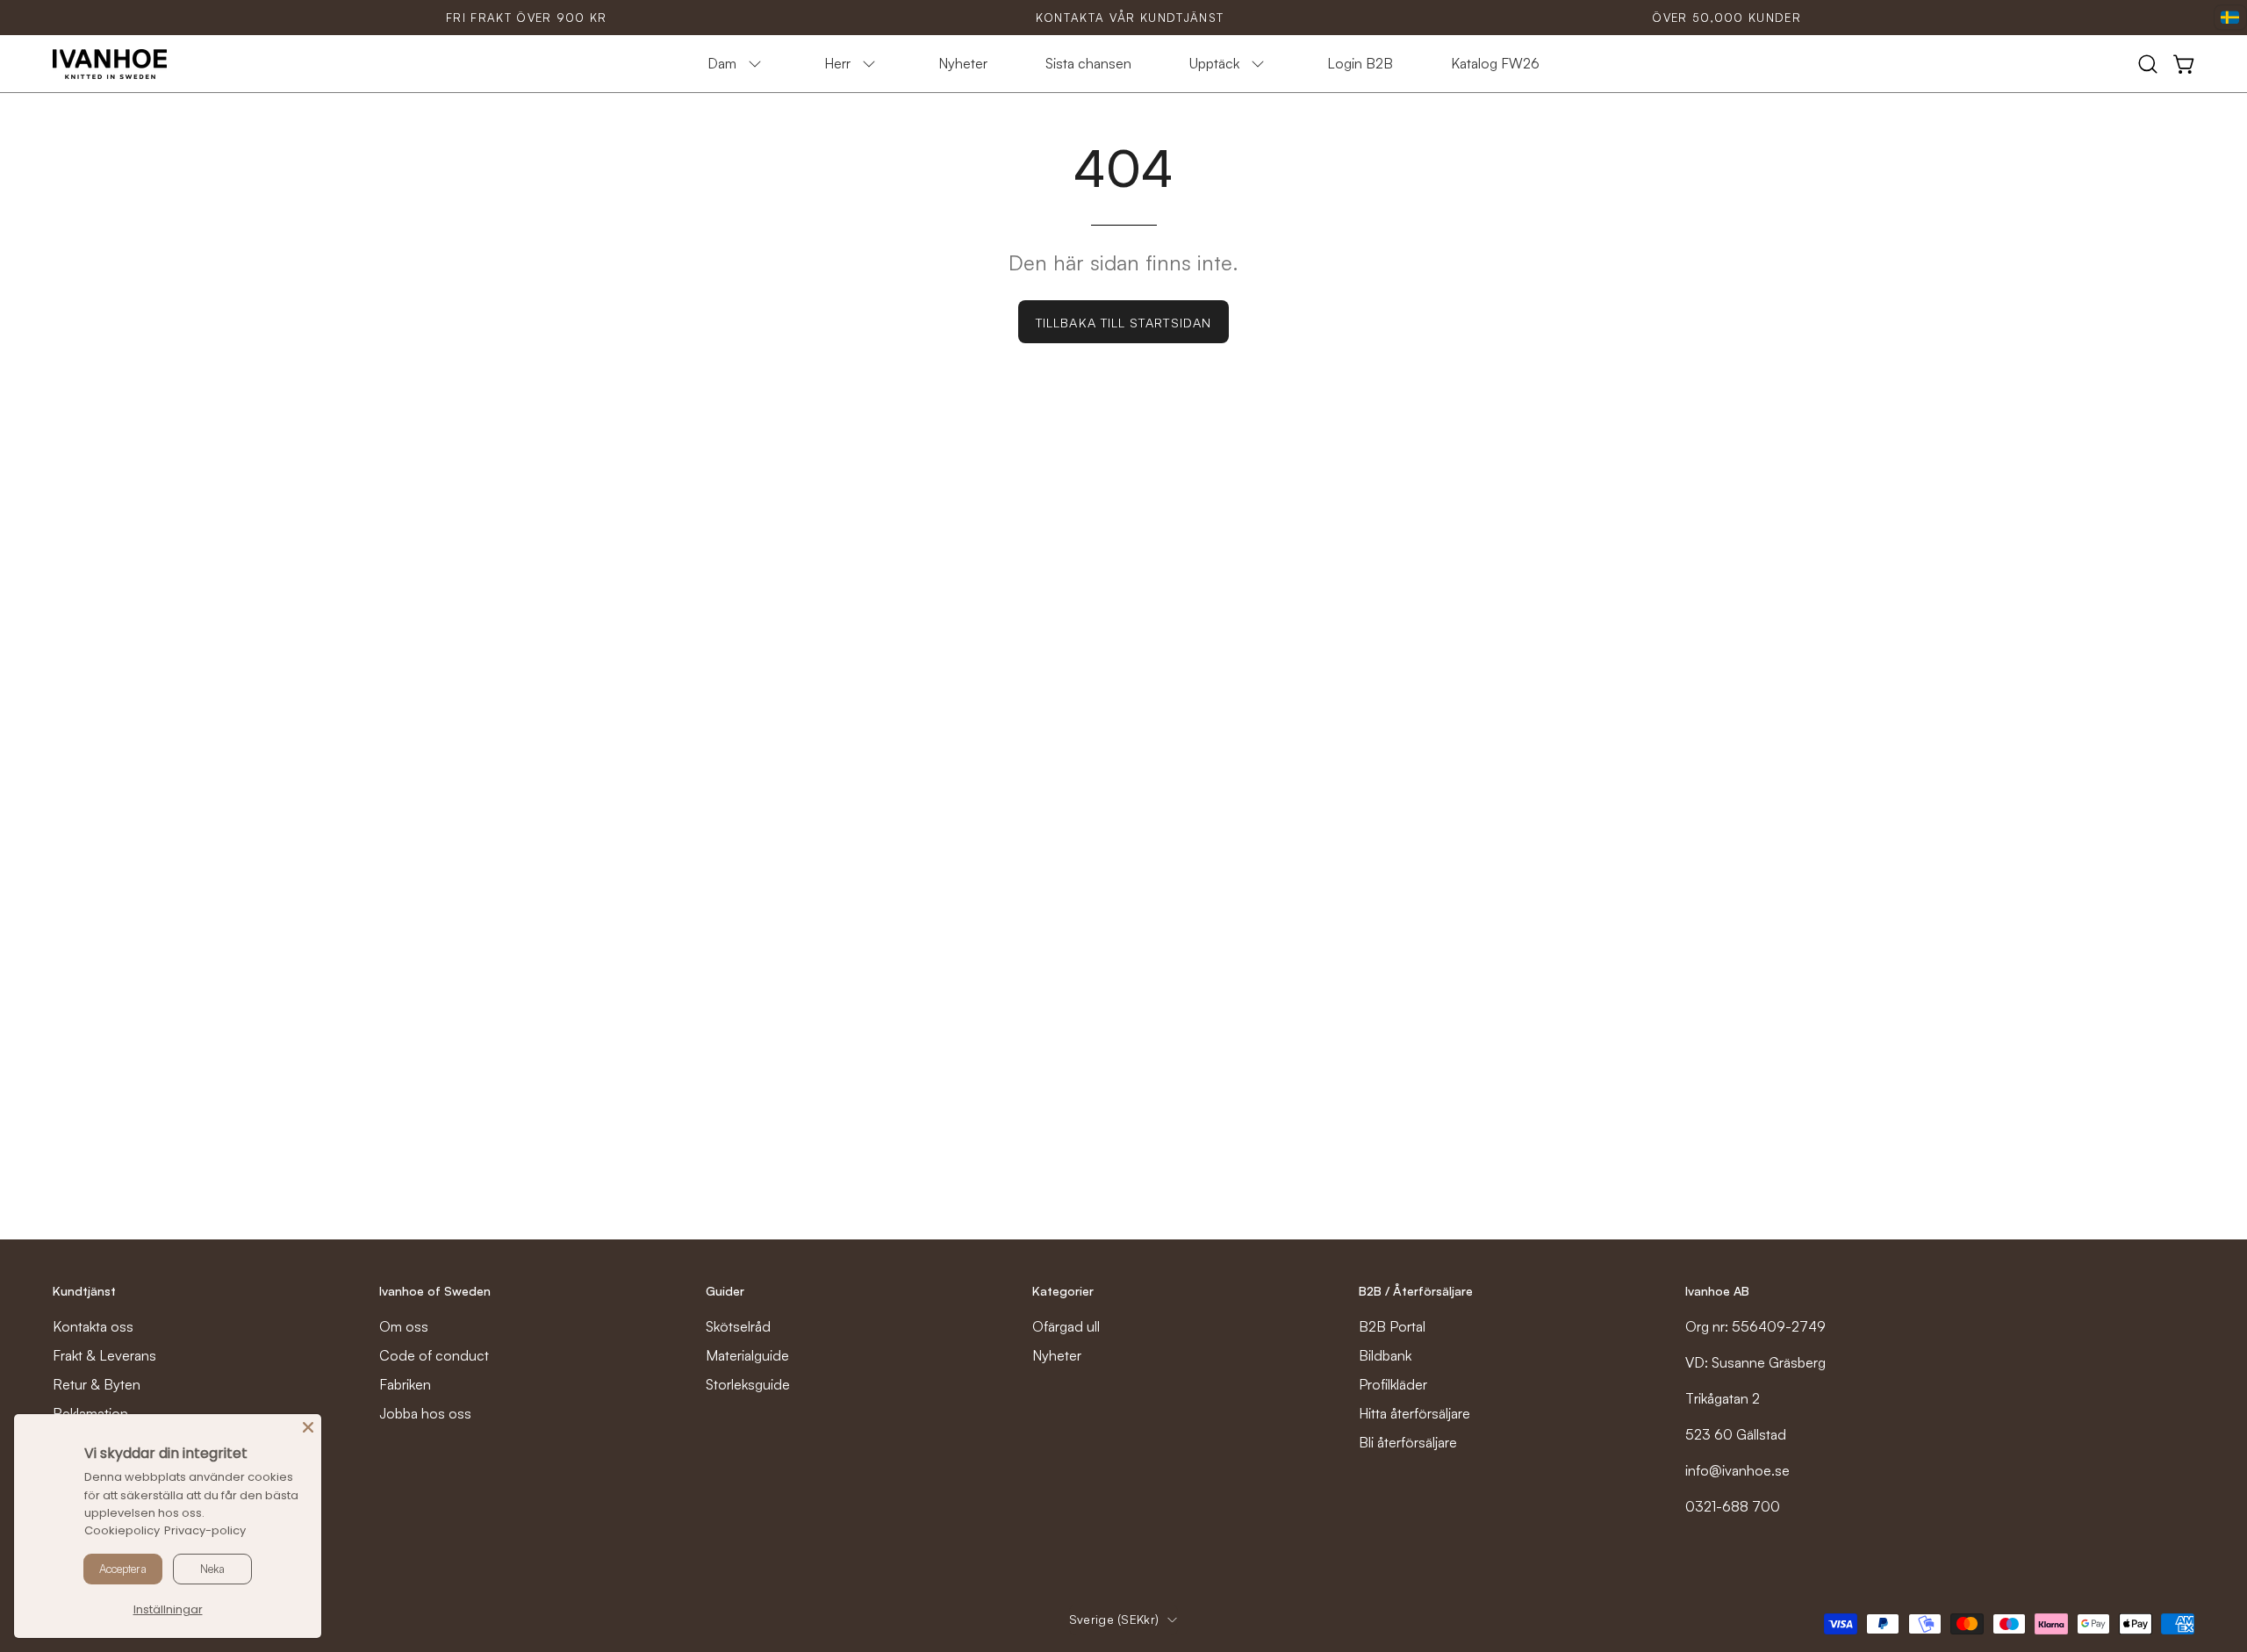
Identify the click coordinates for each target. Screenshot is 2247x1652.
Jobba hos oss (425, 1413)
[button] (2148, 64)
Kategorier (1063, 1291)
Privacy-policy (205, 1530)
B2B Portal (1392, 1326)
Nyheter (1057, 1355)
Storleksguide (748, 1384)
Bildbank (1385, 1355)
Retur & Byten (97, 1384)
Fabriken (405, 1384)
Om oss (404, 1326)
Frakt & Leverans (104, 1355)
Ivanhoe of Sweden (435, 1291)
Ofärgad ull (1066, 1326)
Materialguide (747, 1355)
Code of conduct (434, 1355)
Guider (725, 1291)
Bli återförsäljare (1408, 1442)
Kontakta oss (93, 1326)
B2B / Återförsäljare (1416, 1291)
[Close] (308, 1427)
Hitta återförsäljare (1414, 1413)
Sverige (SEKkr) (1114, 1619)
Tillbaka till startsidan (1123, 322)
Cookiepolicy (122, 1530)
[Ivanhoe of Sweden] (110, 64)
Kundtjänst (84, 1291)
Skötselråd (738, 1326)
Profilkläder (1393, 1384)
